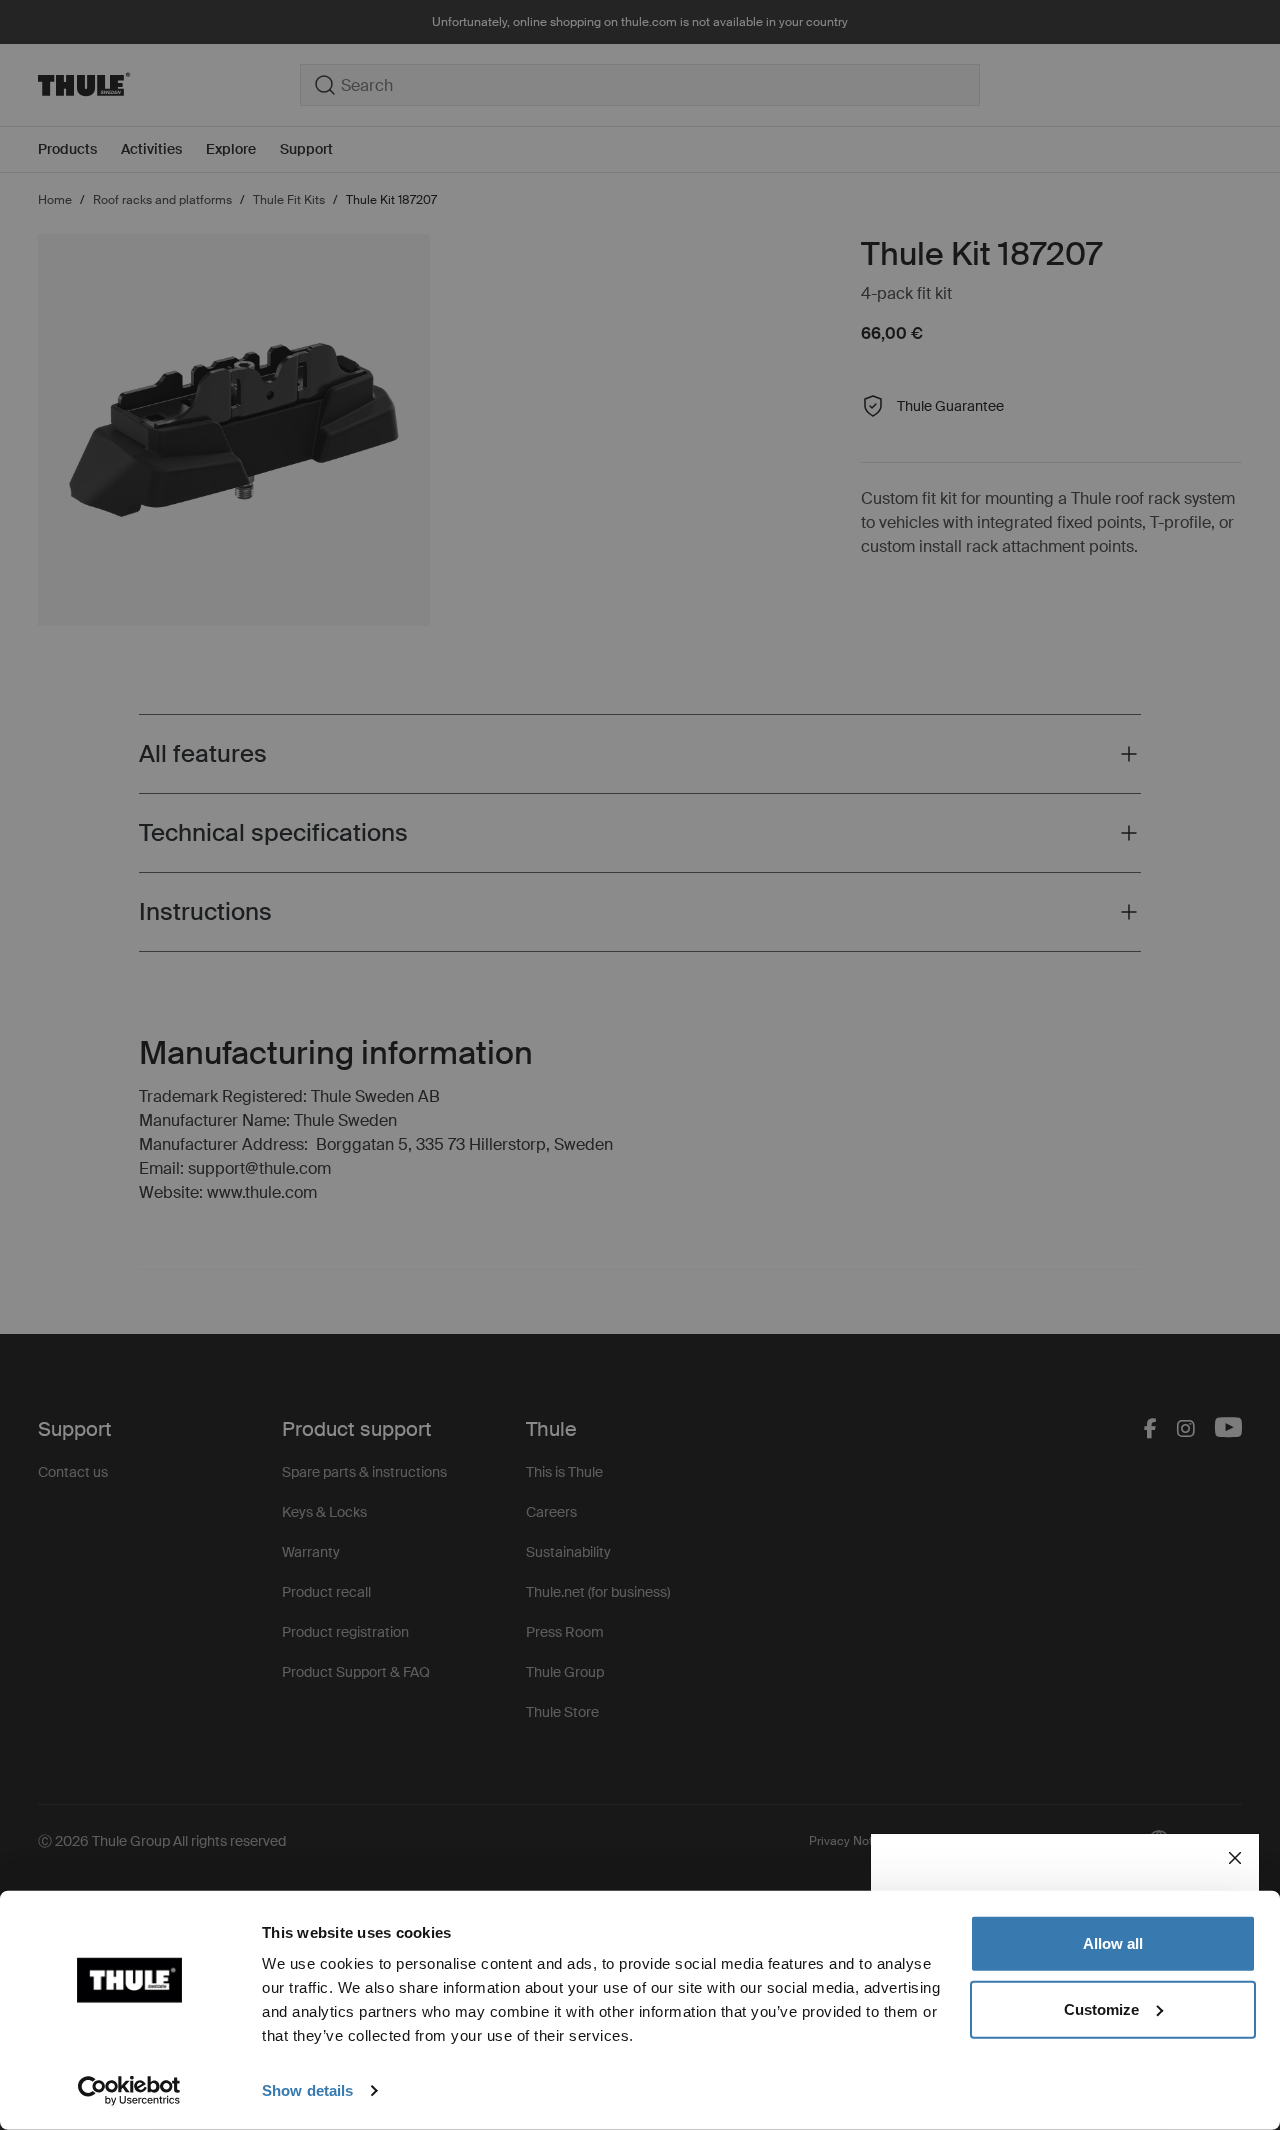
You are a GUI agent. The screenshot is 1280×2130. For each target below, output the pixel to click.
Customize (1101, 2008)
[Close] (1235, 1858)
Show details (307, 2090)
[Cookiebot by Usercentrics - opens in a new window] (129, 2091)
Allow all (1113, 1943)
